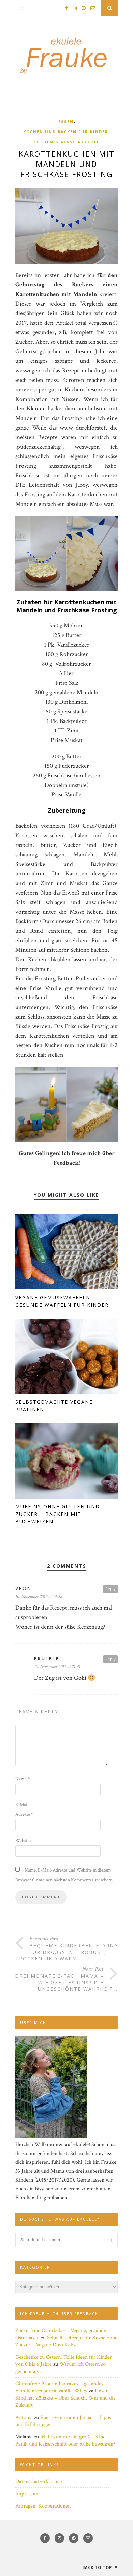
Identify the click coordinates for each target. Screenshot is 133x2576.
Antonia (24, 2417)
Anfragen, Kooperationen (43, 2506)
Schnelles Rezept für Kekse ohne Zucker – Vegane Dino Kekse (66, 2341)
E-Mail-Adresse (24, 1810)
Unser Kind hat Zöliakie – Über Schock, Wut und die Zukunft (65, 2398)
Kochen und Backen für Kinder (66, 132)
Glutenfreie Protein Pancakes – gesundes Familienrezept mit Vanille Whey (59, 2387)
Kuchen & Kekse (54, 142)
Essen (66, 121)
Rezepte (89, 142)
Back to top (98, 2567)
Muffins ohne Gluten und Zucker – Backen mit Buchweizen (58, 1514)
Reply (110, 1589)
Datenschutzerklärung (39, 2481)
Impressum (28, 2494)
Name (23, 1779)
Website (23, 1841)
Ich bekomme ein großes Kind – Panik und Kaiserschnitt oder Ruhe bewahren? (65, 2440)
